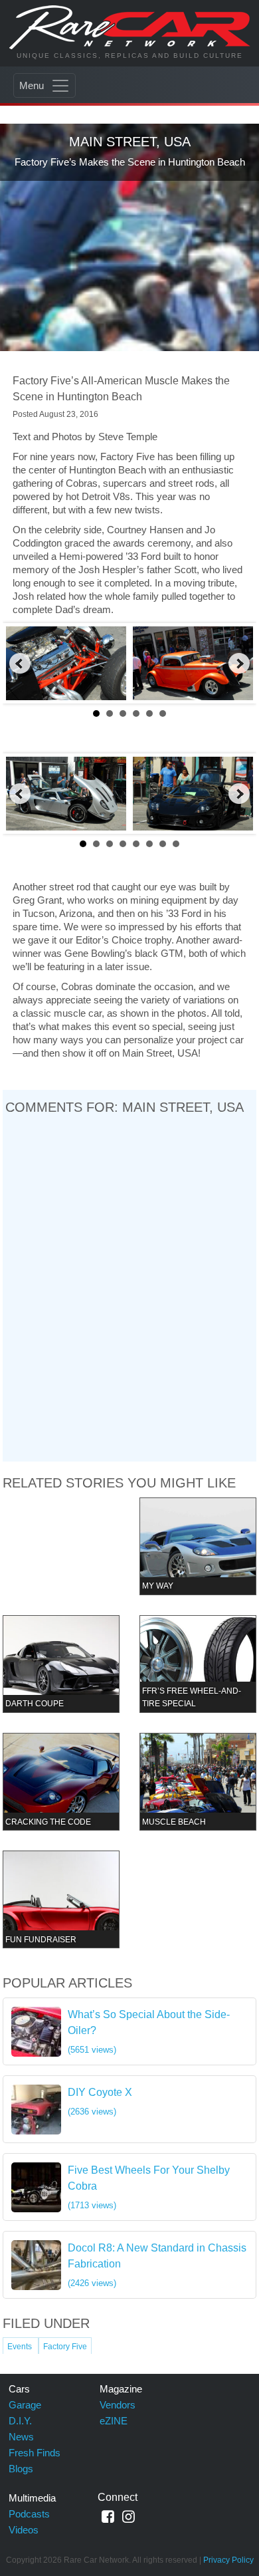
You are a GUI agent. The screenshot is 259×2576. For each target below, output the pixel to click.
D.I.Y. (20, 2421)
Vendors (118, 2405)
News (21, 2437)
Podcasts (29, 2514)
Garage (25, 2405)
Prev (20, 664)
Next (239, 664)
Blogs (21, 2469)
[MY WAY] (198, 1546)
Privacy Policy (228, 2560)
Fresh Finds (35, 2453)
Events (21, 2347)
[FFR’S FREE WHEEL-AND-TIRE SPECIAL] (198, 1663)
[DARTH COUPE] (61, 1663)
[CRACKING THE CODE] (61, 1781)
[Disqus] (130, 1288)
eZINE (114, 2421)
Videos (24, 2530)
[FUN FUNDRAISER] (61, 1899)
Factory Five (65, 2347)
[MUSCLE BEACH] (198, 1781)
